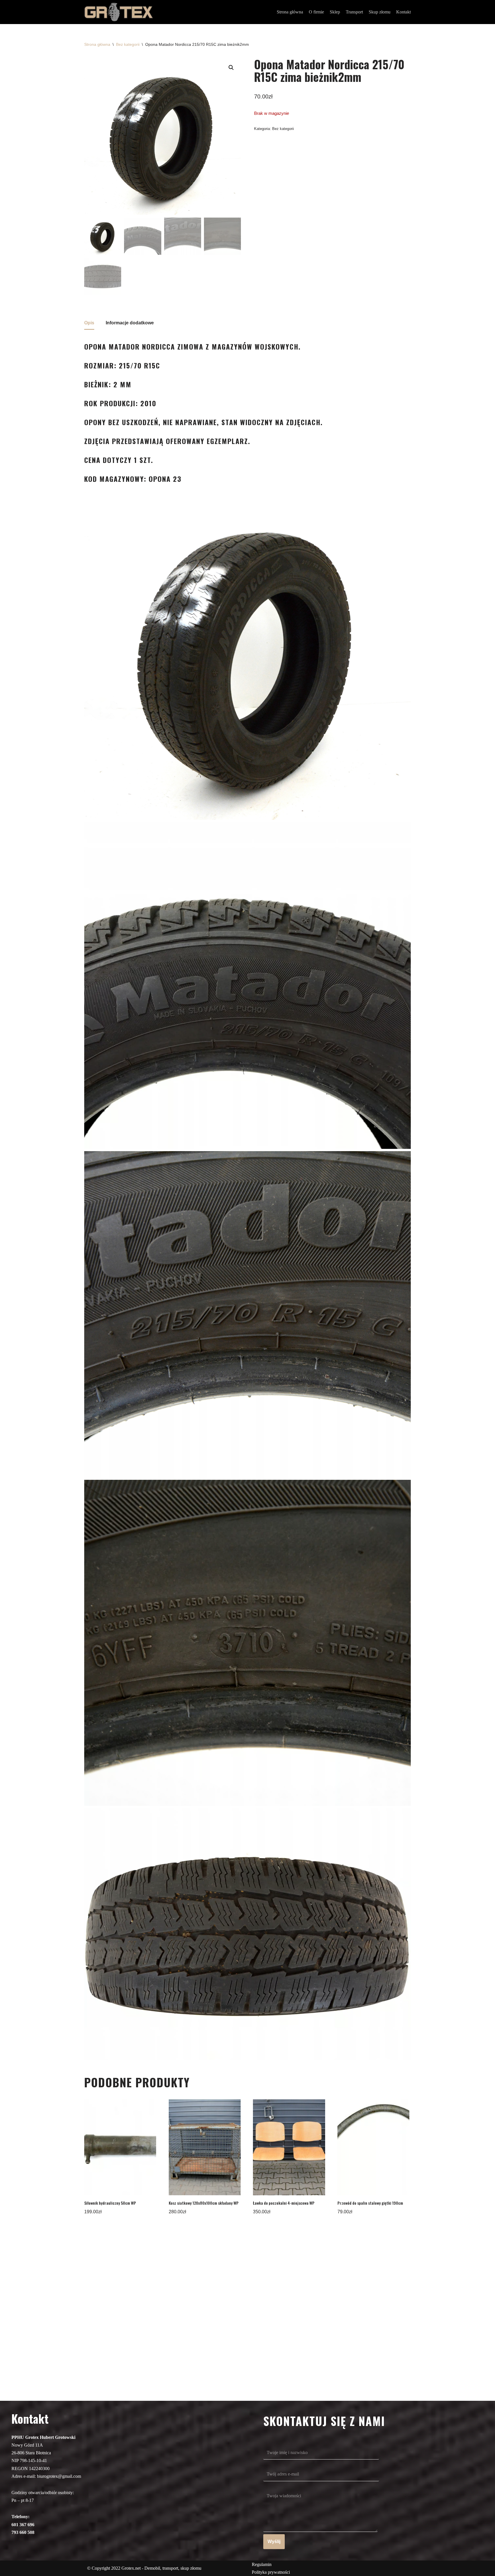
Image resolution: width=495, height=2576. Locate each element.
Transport (354, 12)
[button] (231, 68)
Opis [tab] (89, 323)
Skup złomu (380, 12)
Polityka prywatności (271, 2572)
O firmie (316, 12)
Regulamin (262, 2564)
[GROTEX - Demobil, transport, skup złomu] (119, 12)
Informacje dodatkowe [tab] (130, 323)
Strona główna (290, 12)
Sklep (335, 12)
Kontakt (403, 12)
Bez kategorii (128, 44)
